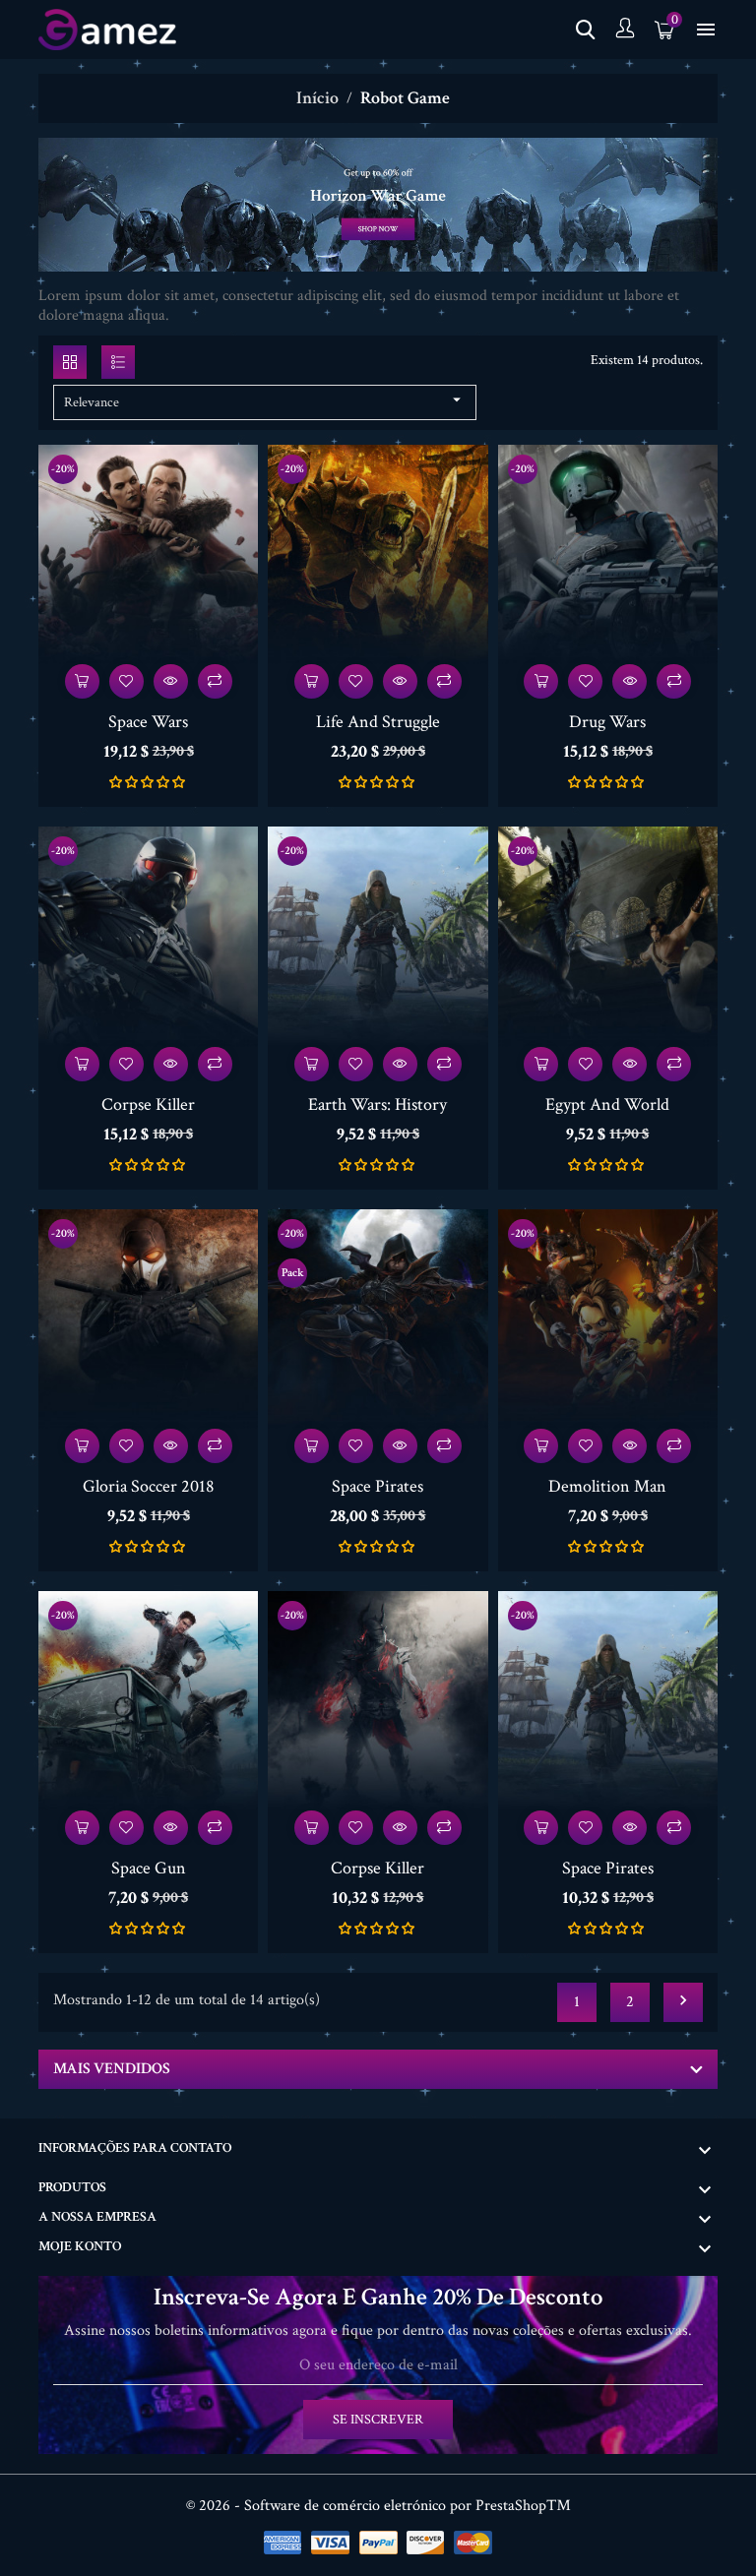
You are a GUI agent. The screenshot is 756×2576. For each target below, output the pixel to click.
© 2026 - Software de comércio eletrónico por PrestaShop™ (378, 2506)
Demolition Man (607, 1486)
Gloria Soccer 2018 (149, 1486)
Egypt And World (607, 1104)
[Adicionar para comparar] (215, 681)
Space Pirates (378, 1486)
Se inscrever (378, 2420)
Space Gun (149, 1868)
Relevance (265, 401)
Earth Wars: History (378, 1104)
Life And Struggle (378, 722)
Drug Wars (607, 722)
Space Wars (148, 722)
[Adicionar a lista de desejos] (126, 681)
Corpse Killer (148, 1104)
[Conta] (625, 30)
